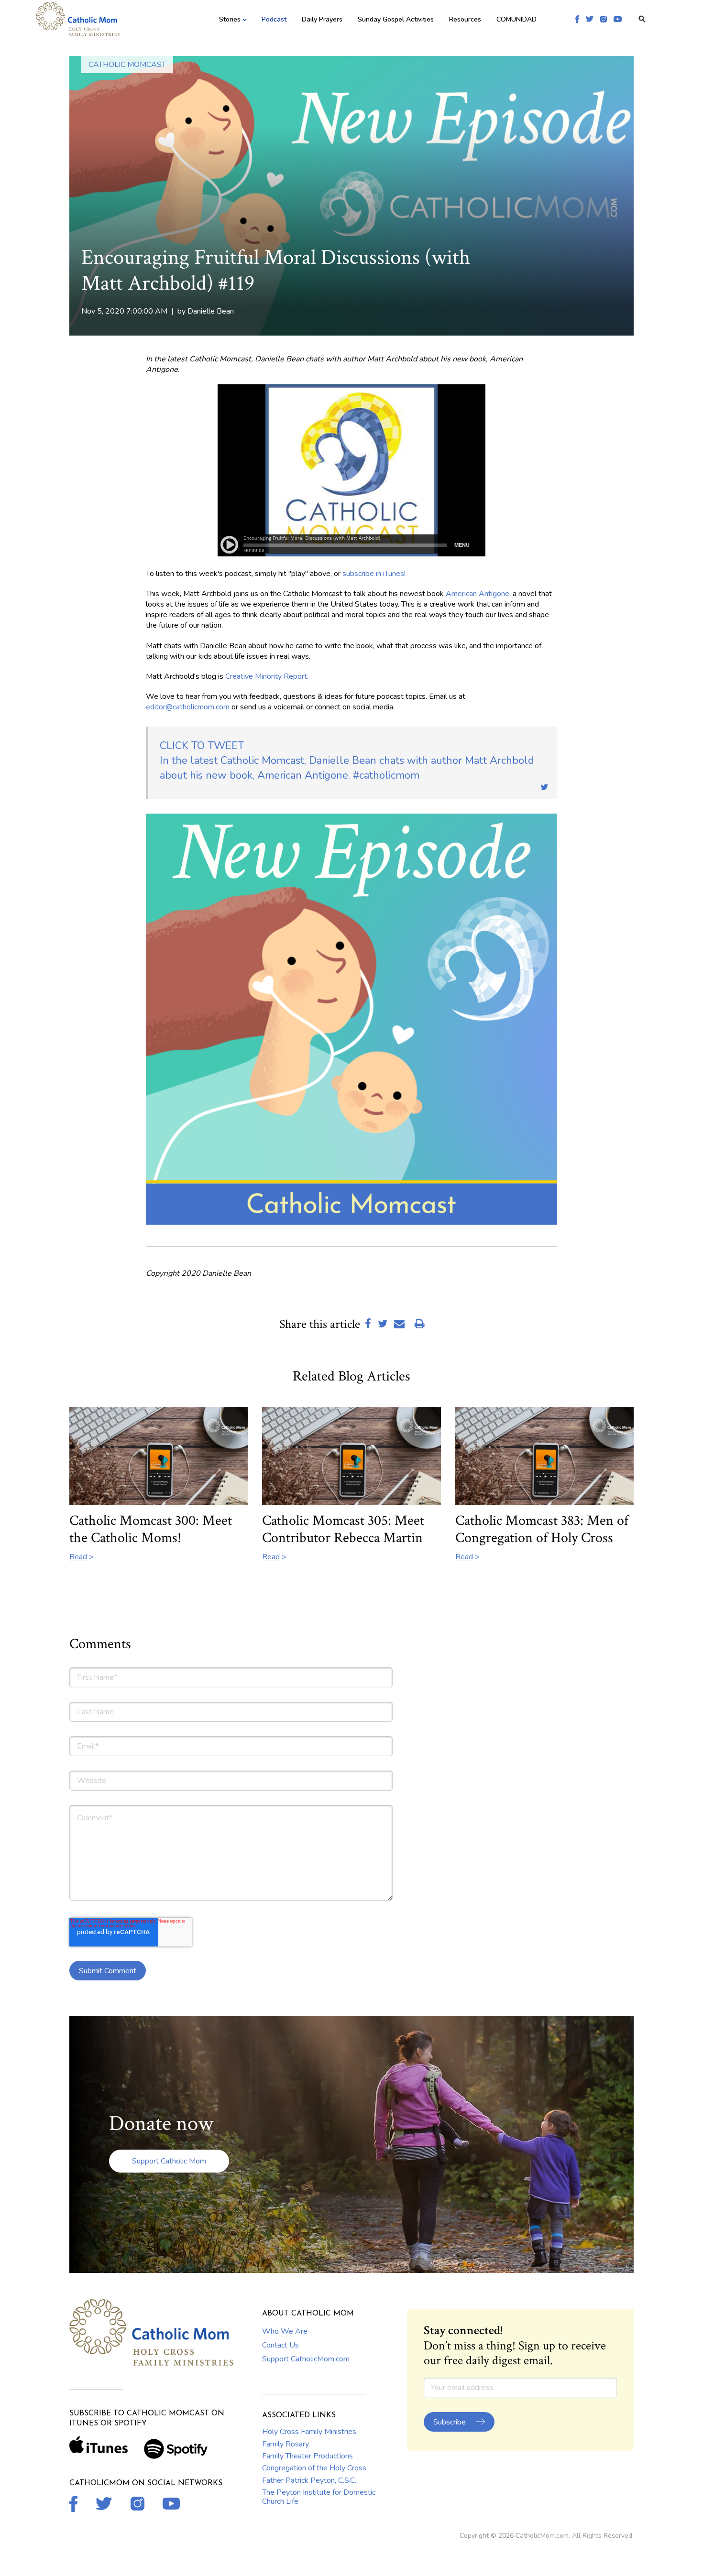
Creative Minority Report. (267, 676)
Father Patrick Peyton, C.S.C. (309, 2480)
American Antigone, (478, 594)
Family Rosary (286, 2444)
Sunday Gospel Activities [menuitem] (396, 19)
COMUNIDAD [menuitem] (516, 19)
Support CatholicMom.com (306, 2359)
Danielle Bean (211, 311)
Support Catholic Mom (169, 2161)
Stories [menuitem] (230, 19)
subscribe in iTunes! (374, 574)
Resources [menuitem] (465, 19)
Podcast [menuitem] (274, 19)
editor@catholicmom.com (188, 707)
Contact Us (280, 2345)
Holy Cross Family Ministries (309, 2432)
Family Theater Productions (308, 2456)
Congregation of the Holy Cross (314, 2468)
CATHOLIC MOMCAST (127, 65)
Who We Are (285, 2331)
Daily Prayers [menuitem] (322, 19)
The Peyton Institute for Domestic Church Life (319, 2497)
